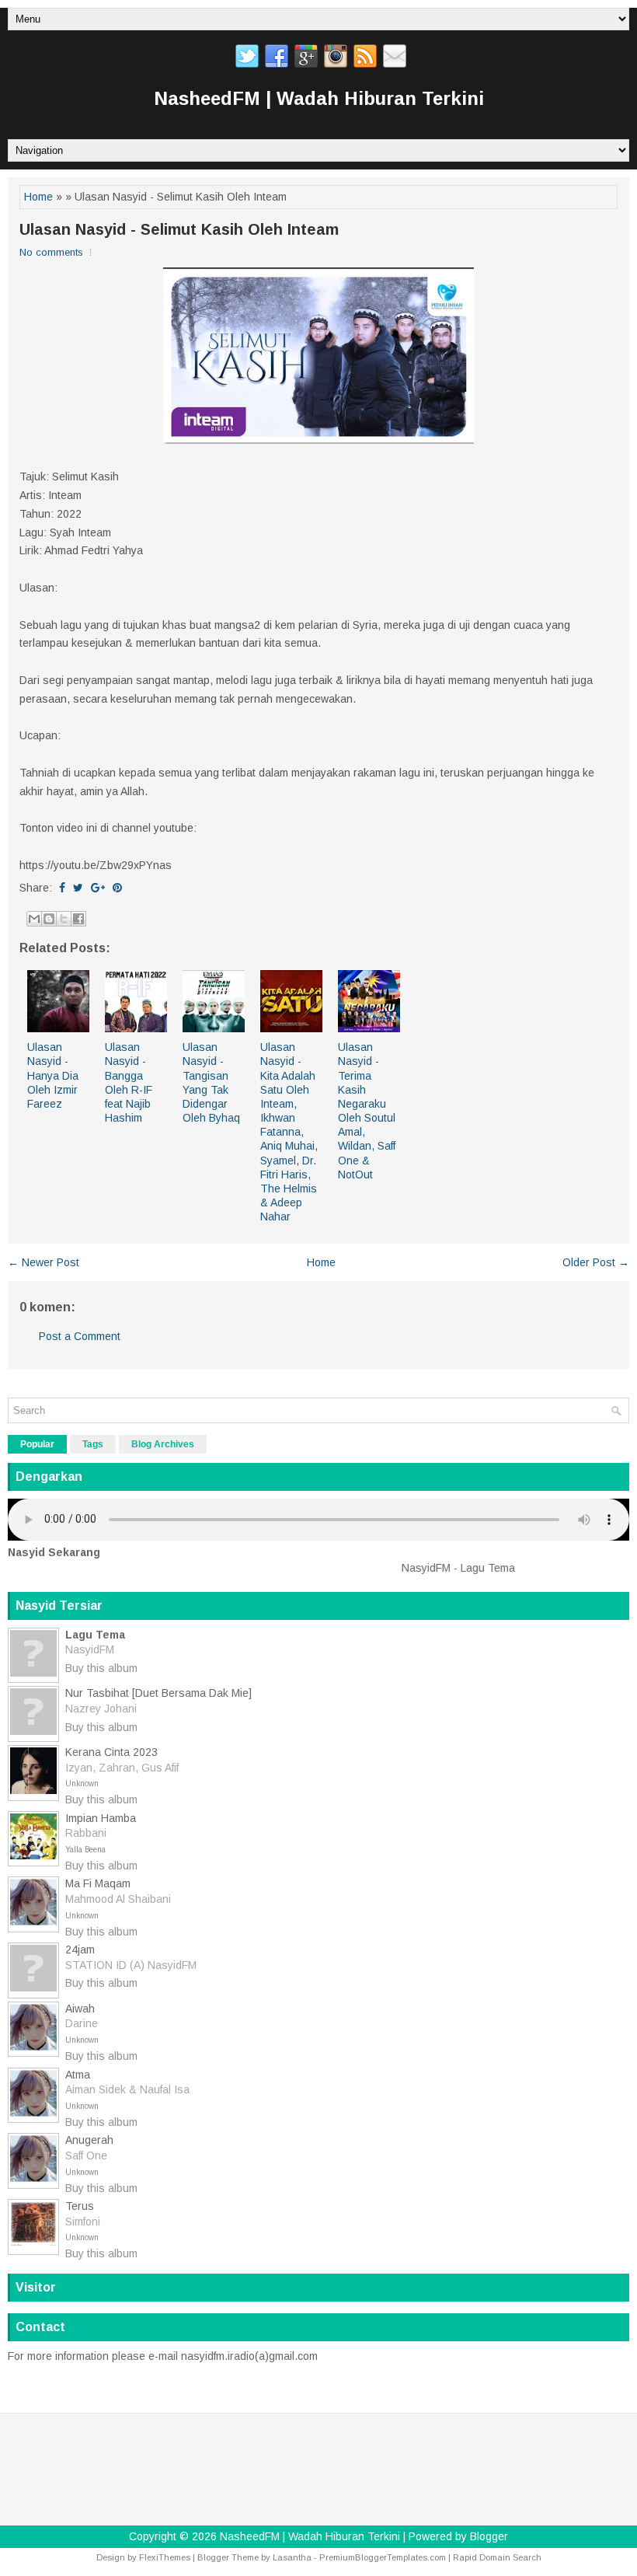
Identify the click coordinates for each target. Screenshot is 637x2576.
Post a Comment (80, 1336)
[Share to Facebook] (78, 919)
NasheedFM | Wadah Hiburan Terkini (319, 98)
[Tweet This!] (78, 888)
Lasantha (292, 2557)
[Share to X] (64, 919)
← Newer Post (44, 1262)
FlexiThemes (165, 2557)
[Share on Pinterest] (117, 888)
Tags (93, 1444)
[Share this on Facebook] (62, 888)
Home (38, 197)
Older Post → (596, 1262)
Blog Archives (163, 1444)
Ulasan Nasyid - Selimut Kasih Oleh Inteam (179, 229)
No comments (51, 252)
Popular (37, 1444)
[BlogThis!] (49, 919)
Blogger (489, 2536)
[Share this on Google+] (98, 888)
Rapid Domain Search (497, 2557)
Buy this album (101, 1668)
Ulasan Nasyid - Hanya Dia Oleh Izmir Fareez (53, 1075)
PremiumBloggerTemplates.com (383, 2557)
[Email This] (34, 919)
